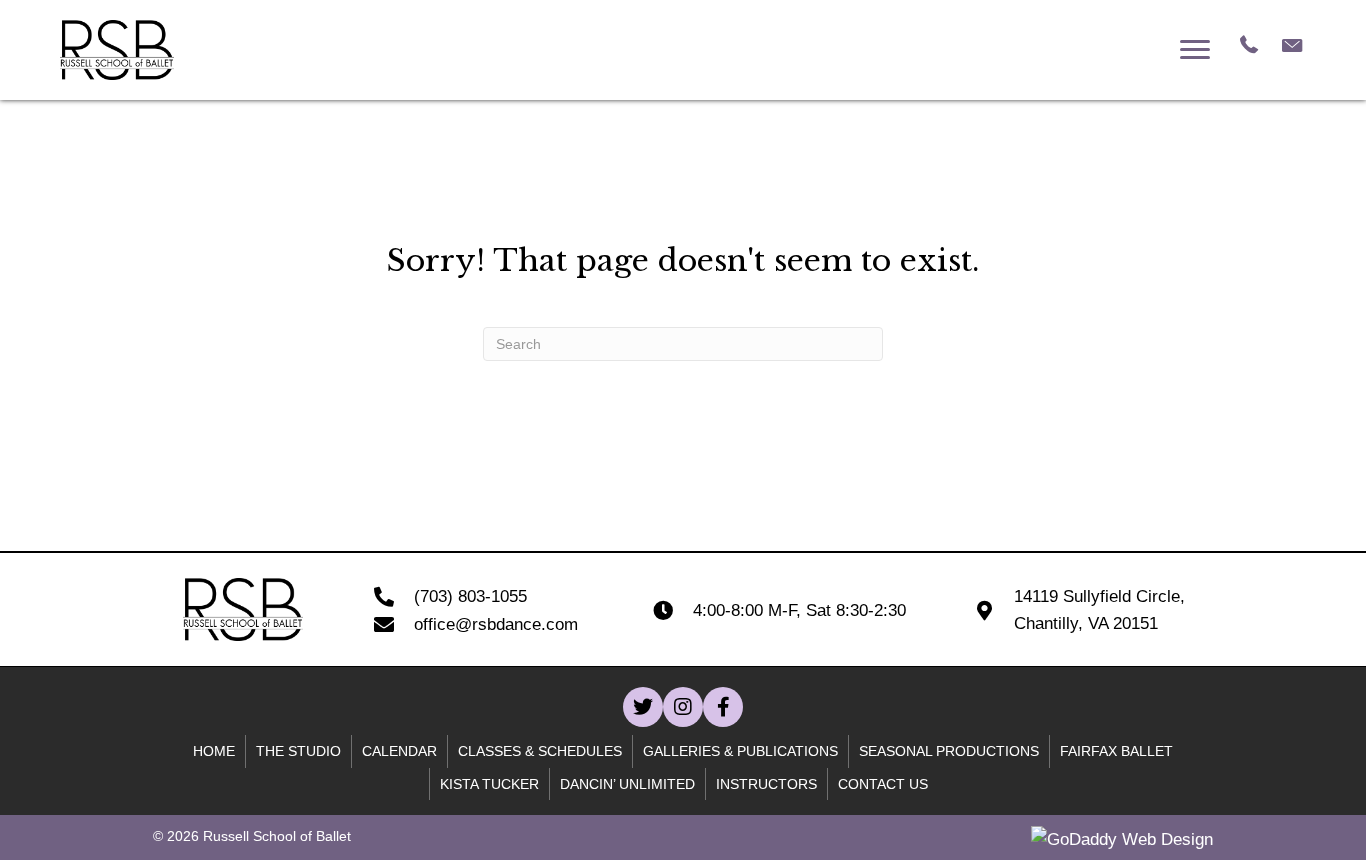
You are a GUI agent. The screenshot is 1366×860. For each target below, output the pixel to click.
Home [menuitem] (214, 751)
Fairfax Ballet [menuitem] (1116, 751)
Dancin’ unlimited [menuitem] (627, 784)
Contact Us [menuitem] (883, 784)
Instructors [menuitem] (766, 784)
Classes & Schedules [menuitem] (540, 751)
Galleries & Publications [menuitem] (740, 751)
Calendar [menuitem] (399, 751)
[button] (643, 707)
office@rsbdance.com (496, 624)
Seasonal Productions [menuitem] (949, 751)
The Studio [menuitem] (298, 751)
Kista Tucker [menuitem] (489, 784)
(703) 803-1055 (470, 596)
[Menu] (1195, 50)
